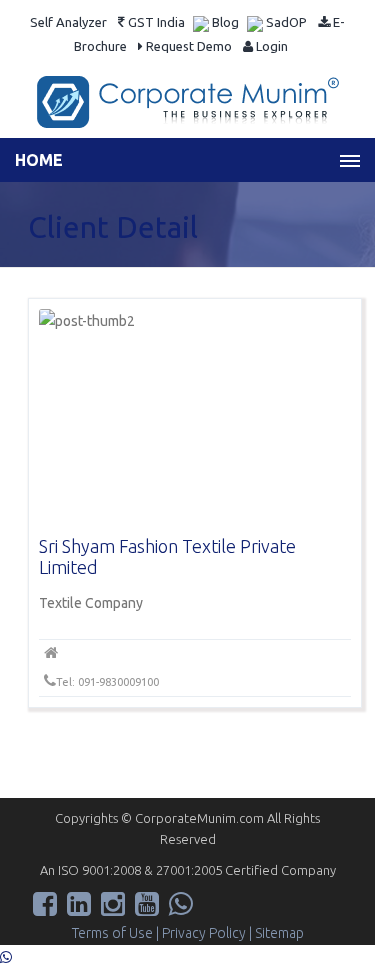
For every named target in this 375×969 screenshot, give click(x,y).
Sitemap (279, 933)
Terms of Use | (117, 933)
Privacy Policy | (208, 933)
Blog (224, 22)
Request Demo (187, 46)
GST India (155, 22)
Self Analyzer (68, 22)
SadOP (285, 22)
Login (270, 46)
